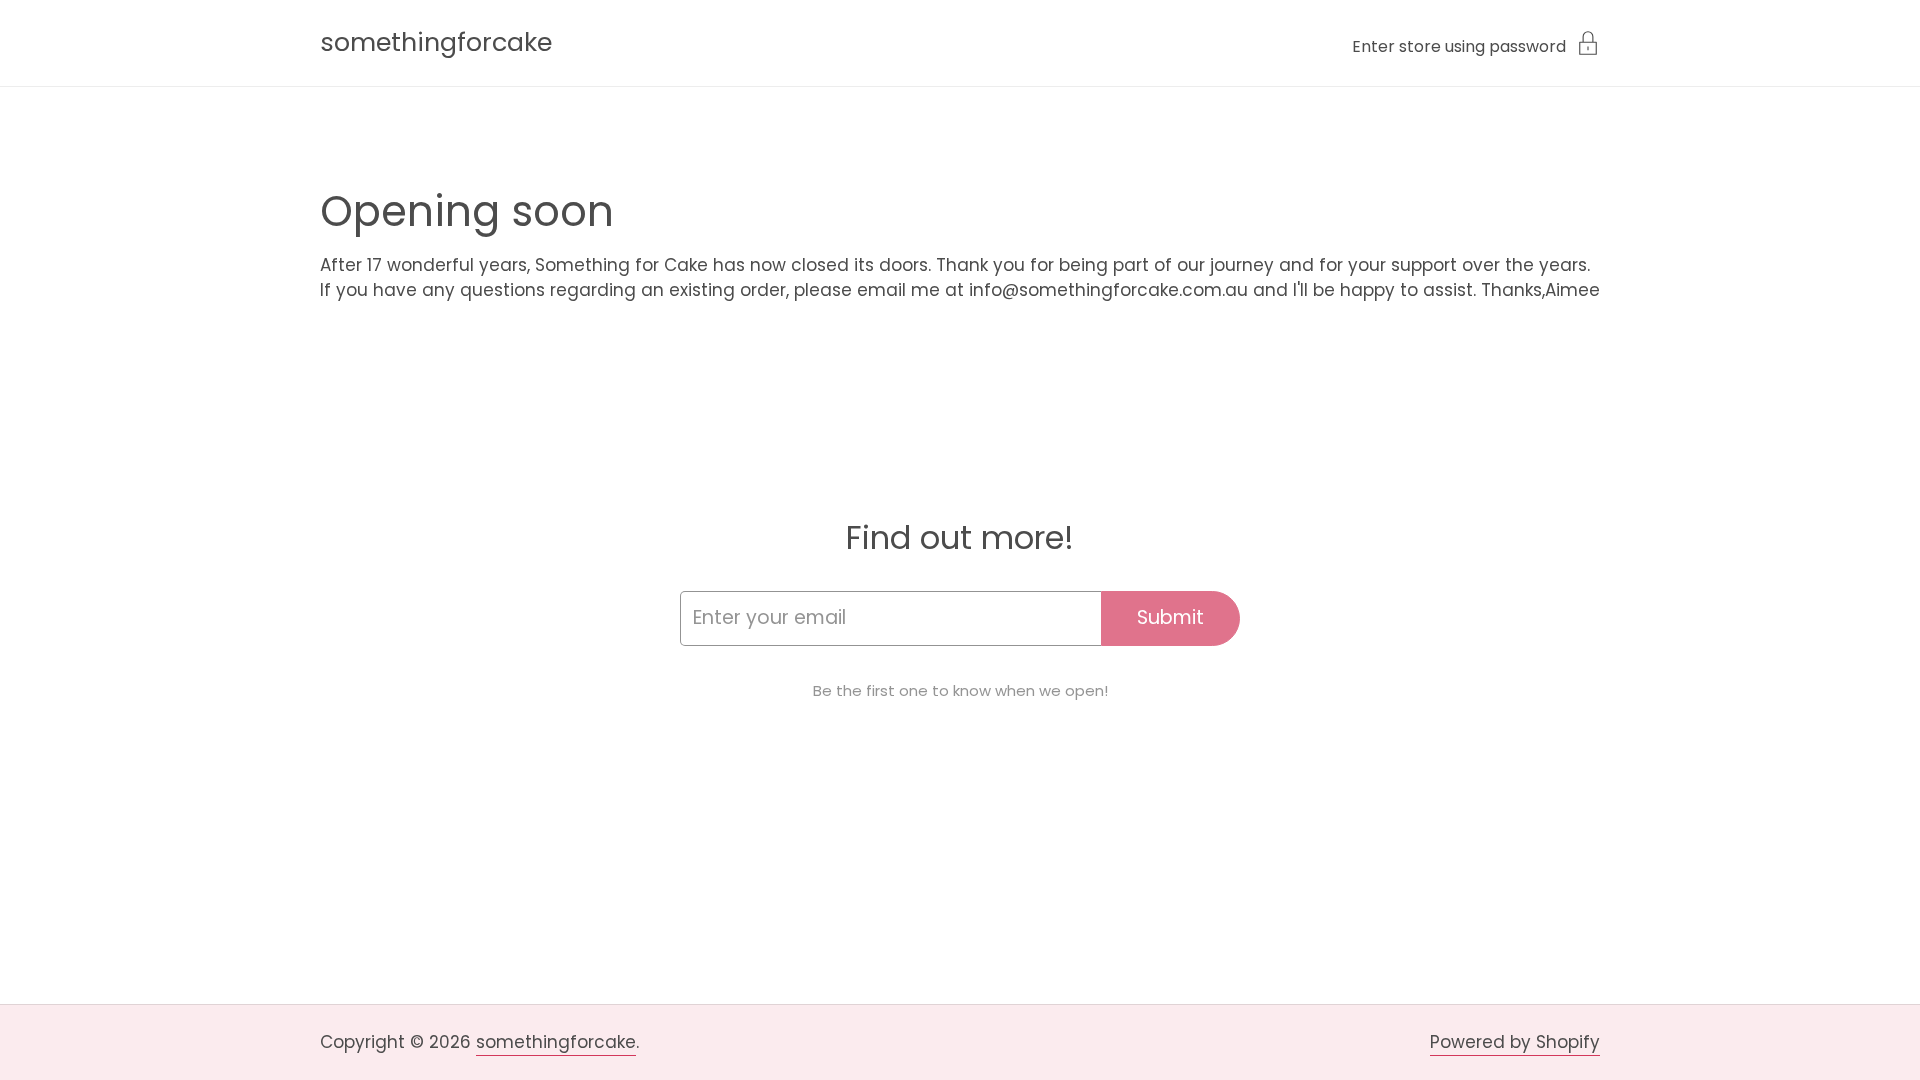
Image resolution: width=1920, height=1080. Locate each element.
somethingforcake (436, 43)
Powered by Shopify (1515, 1042)
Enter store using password (1459, 45)
